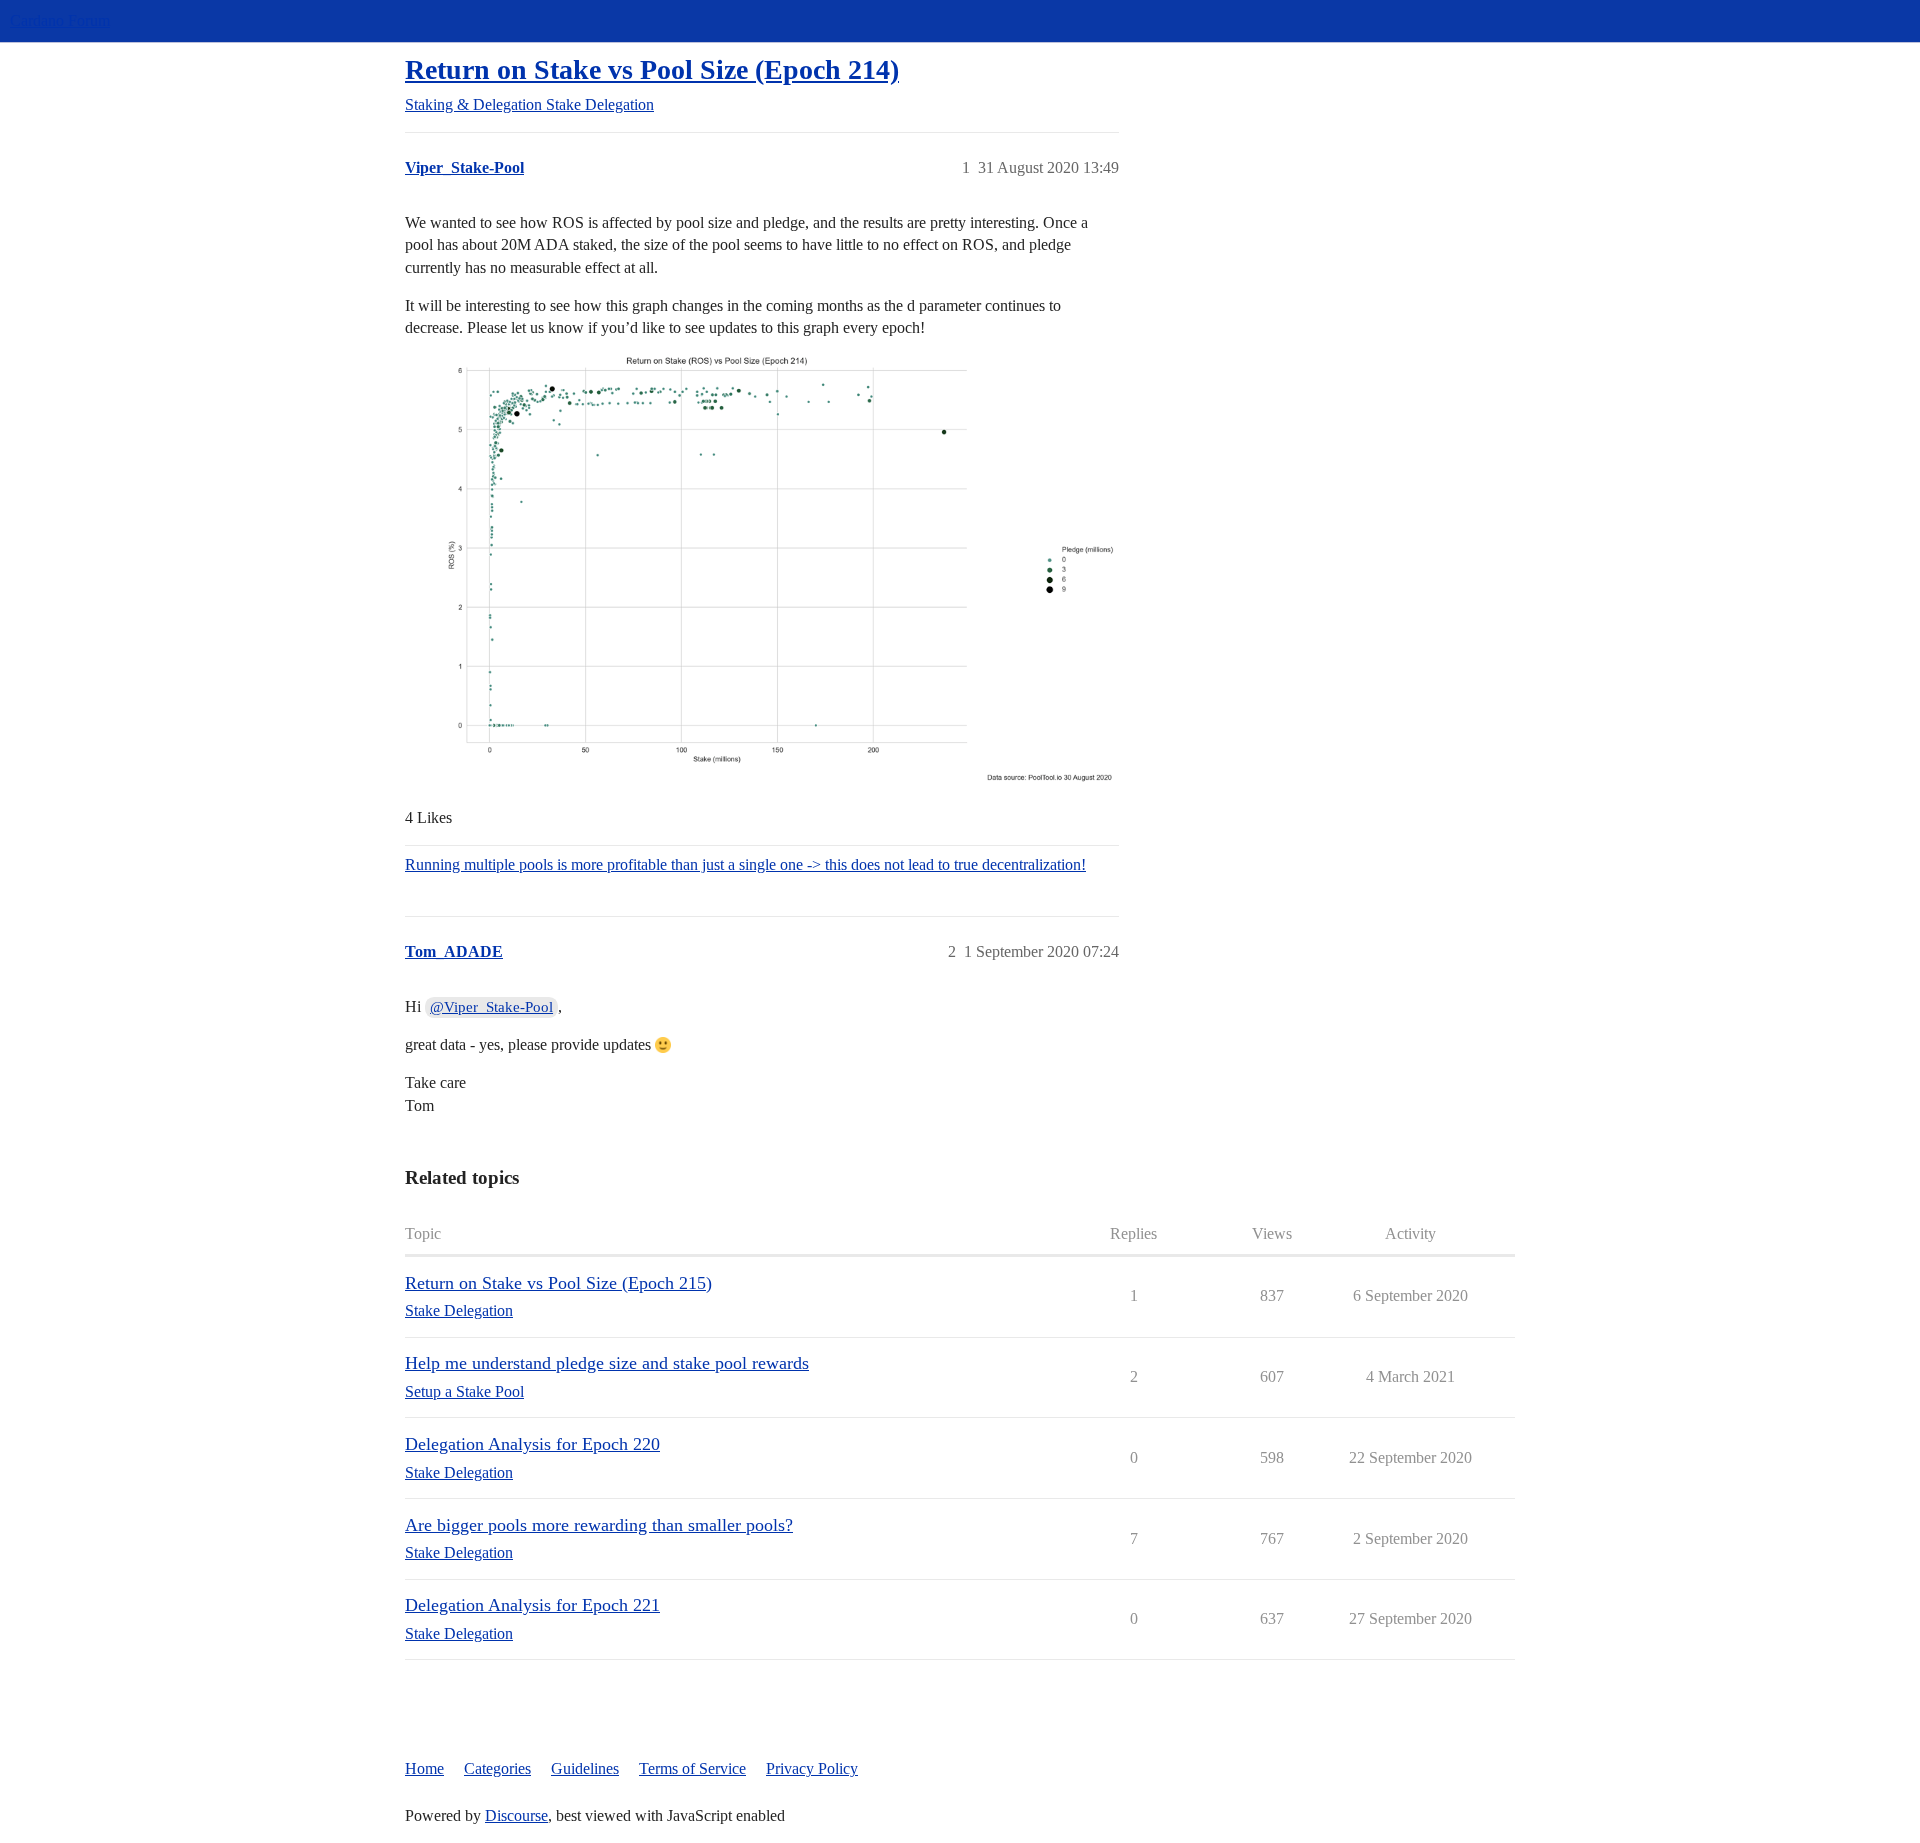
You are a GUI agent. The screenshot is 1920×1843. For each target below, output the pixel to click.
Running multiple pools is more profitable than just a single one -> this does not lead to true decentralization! (745, 864)
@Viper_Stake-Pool (491, 1007)
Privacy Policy (812, 1768)
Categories (497, 1768)
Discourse (516, 1815)
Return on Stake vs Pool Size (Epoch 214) (652, 69)
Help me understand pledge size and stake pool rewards (607, 1363)
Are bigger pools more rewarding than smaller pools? (599, 1525)
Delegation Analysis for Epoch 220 (532, 1444)
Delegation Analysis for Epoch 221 (532, 1605)
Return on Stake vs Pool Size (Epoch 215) (558, 1283)
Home (424, 1768)
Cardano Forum (60, 20)
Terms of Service (692, 1768)
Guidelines (585, 1768)
